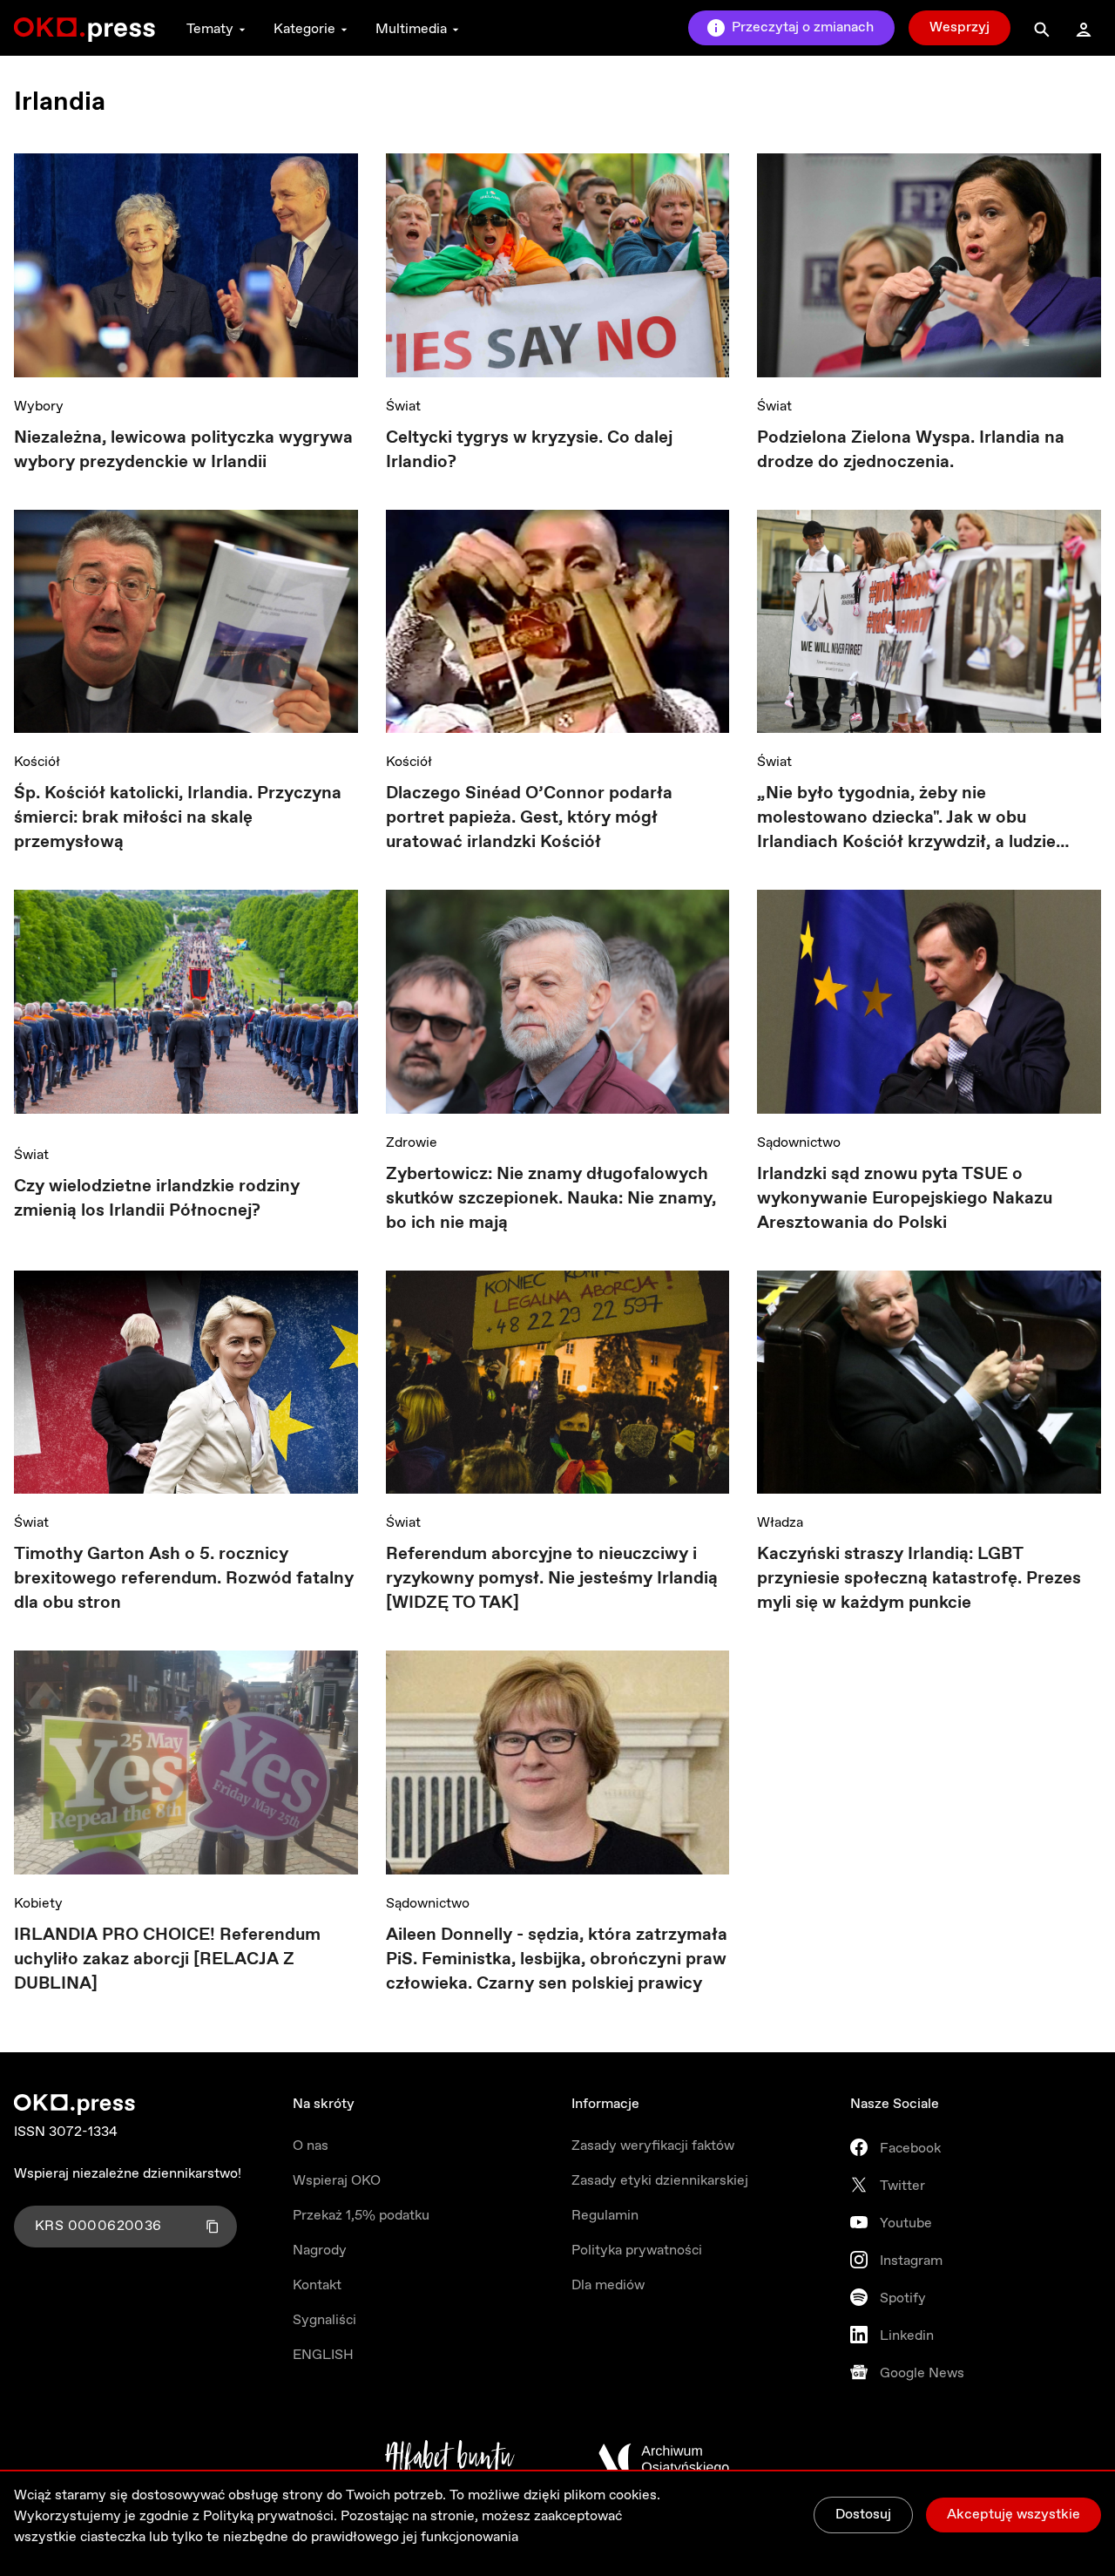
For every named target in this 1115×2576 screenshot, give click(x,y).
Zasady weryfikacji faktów (653, 2146)
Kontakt (317, 2285)
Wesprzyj (960, 27)
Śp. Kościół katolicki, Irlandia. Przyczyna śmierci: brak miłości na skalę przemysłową (178, 818)
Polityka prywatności (637, 2251)
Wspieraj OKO (337, 2181)
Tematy (210, 29)
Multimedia (411, 29)
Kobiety (38, 1904)
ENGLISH (323, 2355)
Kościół (37, 762)
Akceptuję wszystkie (1014, 2515)
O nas (311, 2146)
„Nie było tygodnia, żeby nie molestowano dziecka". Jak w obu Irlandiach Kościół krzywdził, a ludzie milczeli (906, 818)
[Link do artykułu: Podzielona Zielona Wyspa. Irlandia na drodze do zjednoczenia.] (929, 265)
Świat (403, 407)
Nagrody (320, 2251)
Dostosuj (863, 2515)
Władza (780, 1523)
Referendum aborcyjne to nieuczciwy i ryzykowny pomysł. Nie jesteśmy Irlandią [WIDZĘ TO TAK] (552, 1579)
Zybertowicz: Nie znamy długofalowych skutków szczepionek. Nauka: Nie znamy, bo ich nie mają (551, 1199)
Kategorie (304, 29)
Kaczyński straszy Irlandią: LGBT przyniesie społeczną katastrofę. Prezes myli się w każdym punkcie (919, 1579)
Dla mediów (608, 2285)
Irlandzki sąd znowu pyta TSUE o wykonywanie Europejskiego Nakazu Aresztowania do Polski (905, 1199)
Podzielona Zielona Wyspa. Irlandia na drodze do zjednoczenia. (911, 450)
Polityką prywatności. (270, 2516)
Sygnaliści (324, 2320)
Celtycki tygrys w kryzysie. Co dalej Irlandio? (529, 450)
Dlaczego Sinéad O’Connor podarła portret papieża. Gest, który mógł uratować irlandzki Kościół (529, 818)
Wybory (39, 407)
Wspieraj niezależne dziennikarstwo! (128, 2174)
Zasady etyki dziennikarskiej (660, 2181)
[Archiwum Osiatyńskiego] (664, 2459)
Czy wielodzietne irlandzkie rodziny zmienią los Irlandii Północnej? (157, 1199)
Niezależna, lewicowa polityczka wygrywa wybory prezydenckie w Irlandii (183, 450)
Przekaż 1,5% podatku (361, 2216)
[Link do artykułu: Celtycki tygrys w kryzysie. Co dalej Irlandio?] (558, 265)
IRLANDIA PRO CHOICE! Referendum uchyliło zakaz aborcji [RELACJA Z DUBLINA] (167, 1959)
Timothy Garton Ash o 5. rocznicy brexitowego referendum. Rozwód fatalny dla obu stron (184, 1579)
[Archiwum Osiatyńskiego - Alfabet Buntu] (450, 2459)
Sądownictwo (799, 1143)
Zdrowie (412, 1143)
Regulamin (605, 2216)
